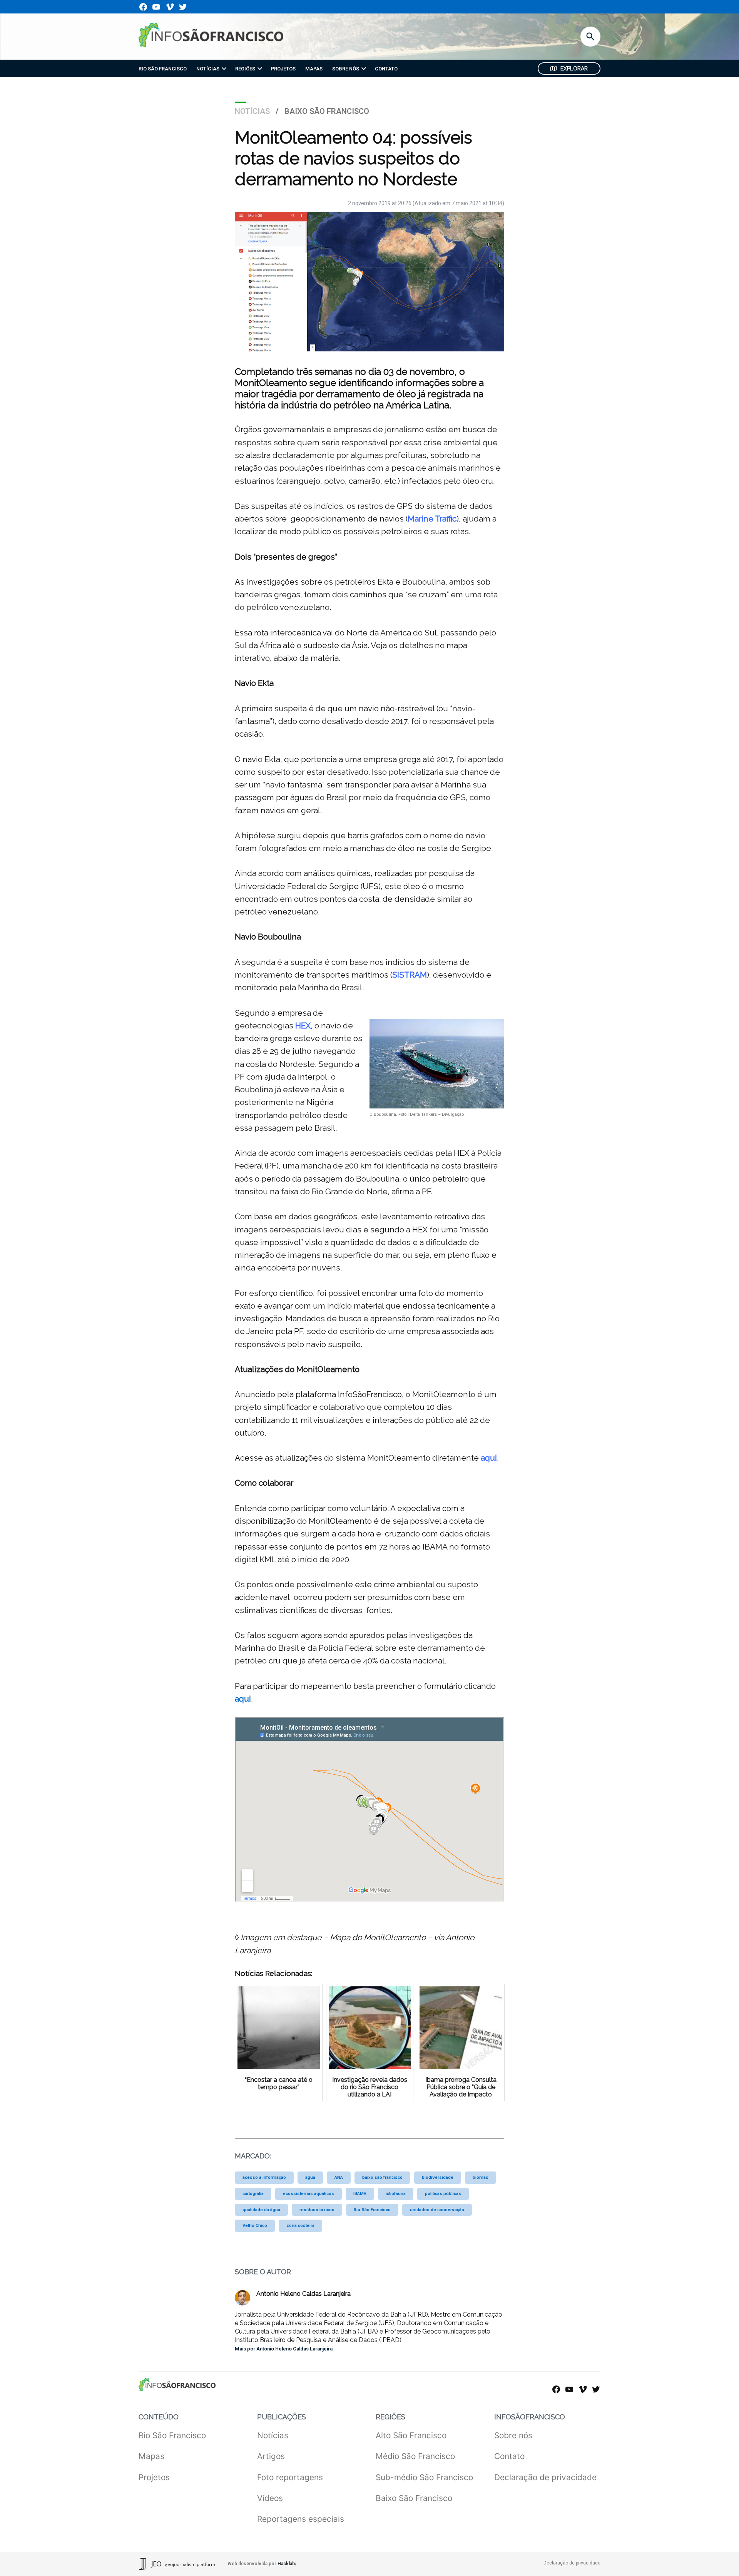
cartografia (253, 2194)
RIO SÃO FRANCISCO (163, 69)
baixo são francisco (382, 2177)
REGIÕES (245, 69)
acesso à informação (264, 2177)
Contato (509, 2456)
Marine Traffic (432, 519)
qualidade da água (261, 2210)
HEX (303, 1026)
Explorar (574, 69)
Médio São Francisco (415, 2456)
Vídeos (270, 2498)
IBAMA (360, 2194)
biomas (481, 2177)
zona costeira (300, 2226)
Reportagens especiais (301, 2519)
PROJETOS (283, 69)
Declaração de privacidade (545, 2477)
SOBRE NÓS (346, 69)
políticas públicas (443, 2194)
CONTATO (386, 69)
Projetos (154, 2477)
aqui (489, 1458)
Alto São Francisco (411, 2435)
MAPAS (314, 69)
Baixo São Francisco (327, 111)
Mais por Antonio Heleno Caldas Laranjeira (284, 2349)
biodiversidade (438, 2177)
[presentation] (224, 69)
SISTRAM (410, 975)
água (310, 2177)
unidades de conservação (437, 2210)
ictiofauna (396, 2194)
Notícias (252, 111)
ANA (339, 2177)
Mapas (151, 2456)
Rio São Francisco (372, 2210)
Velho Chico (255, 2226)
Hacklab (286, 2564)
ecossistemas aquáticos (308, 2194)
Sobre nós (513, 2435)
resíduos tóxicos (317, 2210)
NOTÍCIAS (208, 69)
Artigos (271, 2456)
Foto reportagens (290, 2477)
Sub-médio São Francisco (424, 2477)
